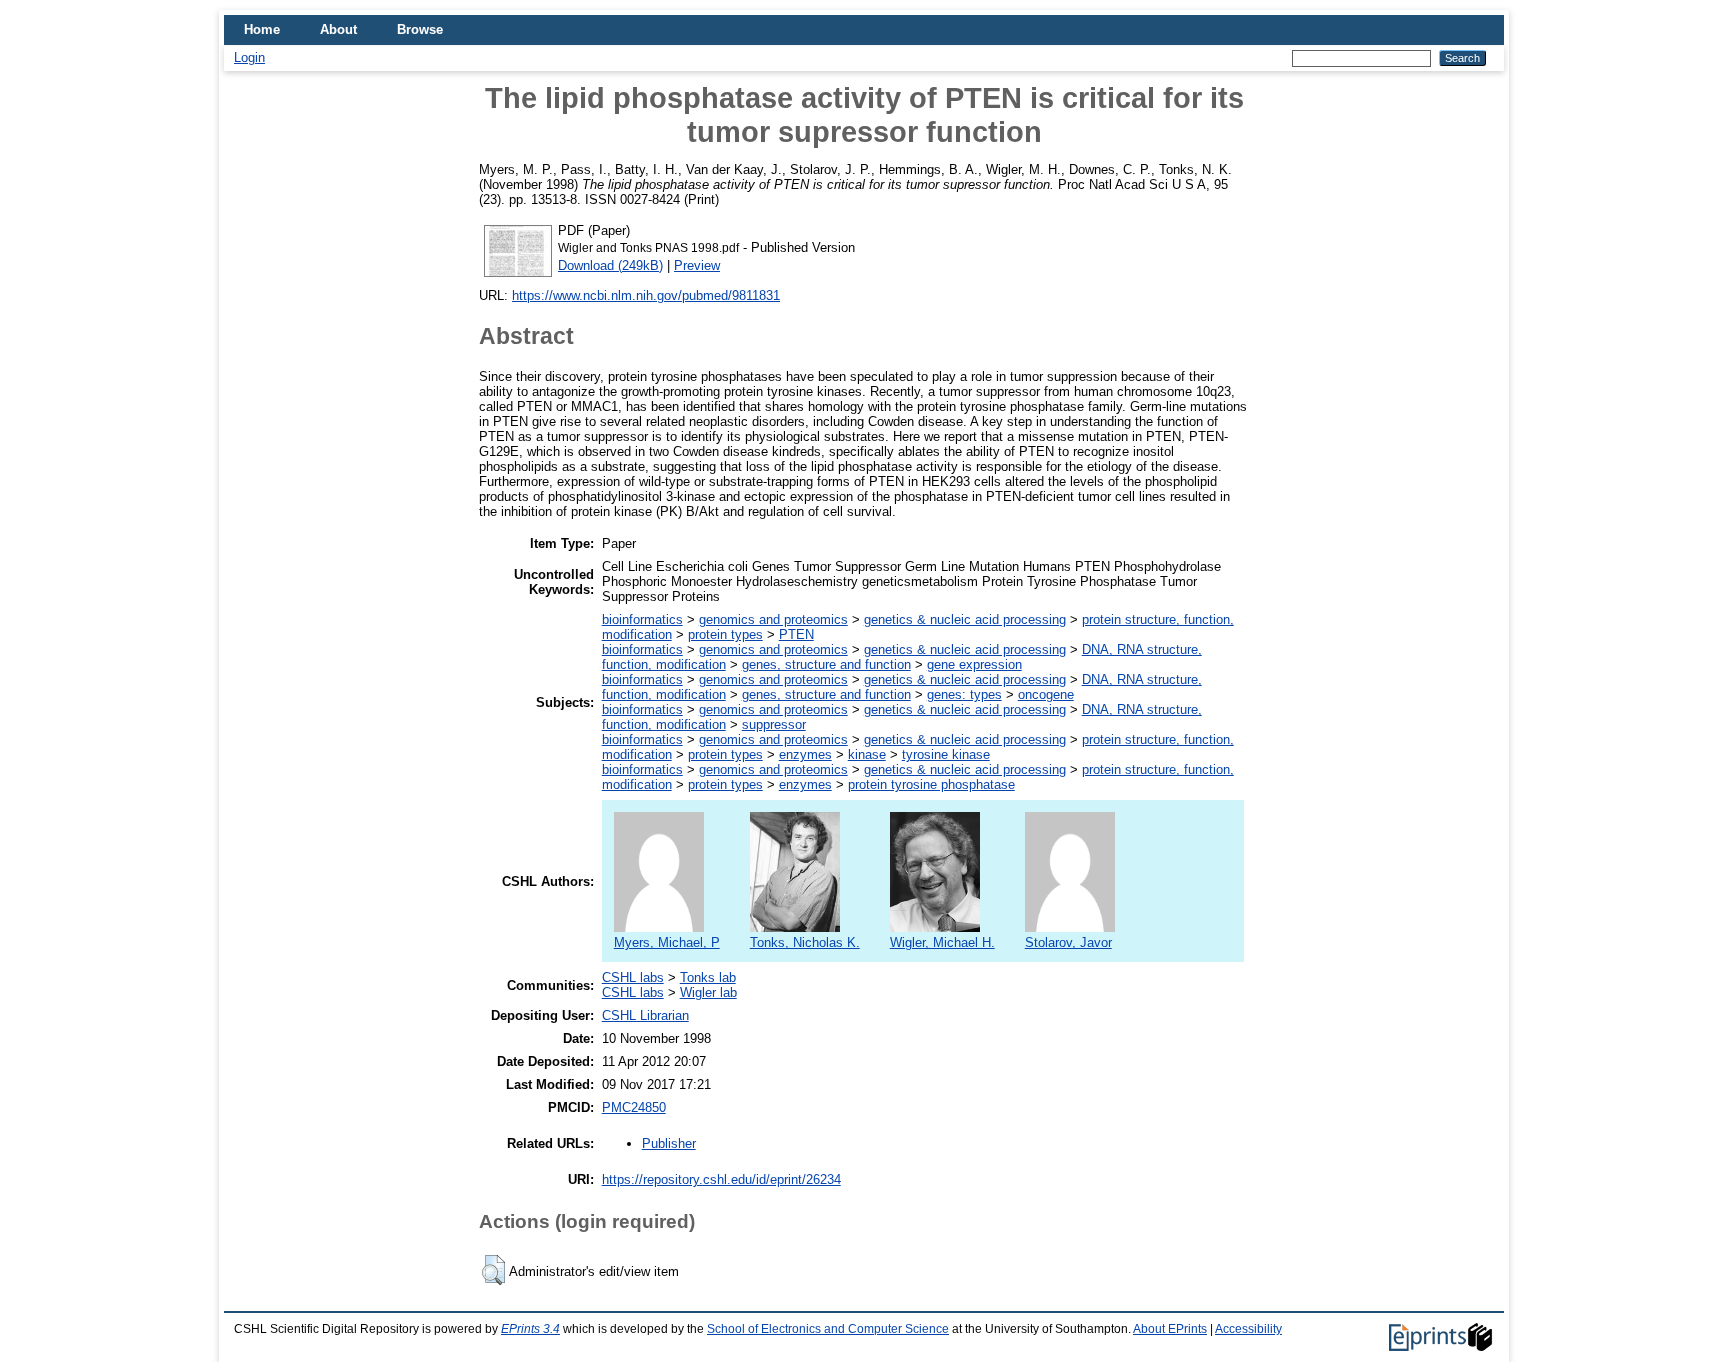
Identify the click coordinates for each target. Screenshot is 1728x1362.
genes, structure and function (826, 664)
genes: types (964, 694)
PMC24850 (634, 1107)
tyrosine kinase (946, 754)
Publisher (669, 1143)
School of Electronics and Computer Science (828, 1329)
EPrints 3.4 (530, 1329)
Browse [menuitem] (420, 29)
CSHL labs (633, 977)
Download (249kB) (610, 265)
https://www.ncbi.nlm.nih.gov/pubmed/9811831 (646, 295)
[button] (493, 1270)
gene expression (974, 664)
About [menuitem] (338, 29)
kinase (867, 754)
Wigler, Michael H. (942, 942)
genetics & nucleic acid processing (965, 619)
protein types (725, 634)
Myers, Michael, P (667, 942)
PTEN (796, 634)
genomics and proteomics (773, 619)
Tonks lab (708, 977)
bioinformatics (642, 619)
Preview (697, 265)
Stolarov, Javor (1068, 942)
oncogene (1046, 694)
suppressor (774, 724)
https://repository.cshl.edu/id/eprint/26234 (721, 1179)
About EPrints (1170, 1329)
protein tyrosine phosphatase (931, 784)
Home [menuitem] (262, 29)
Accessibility (1248, 1329)
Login (249, 57)
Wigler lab (708, 992)
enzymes (805, 754)
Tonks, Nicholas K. (805, 942)
